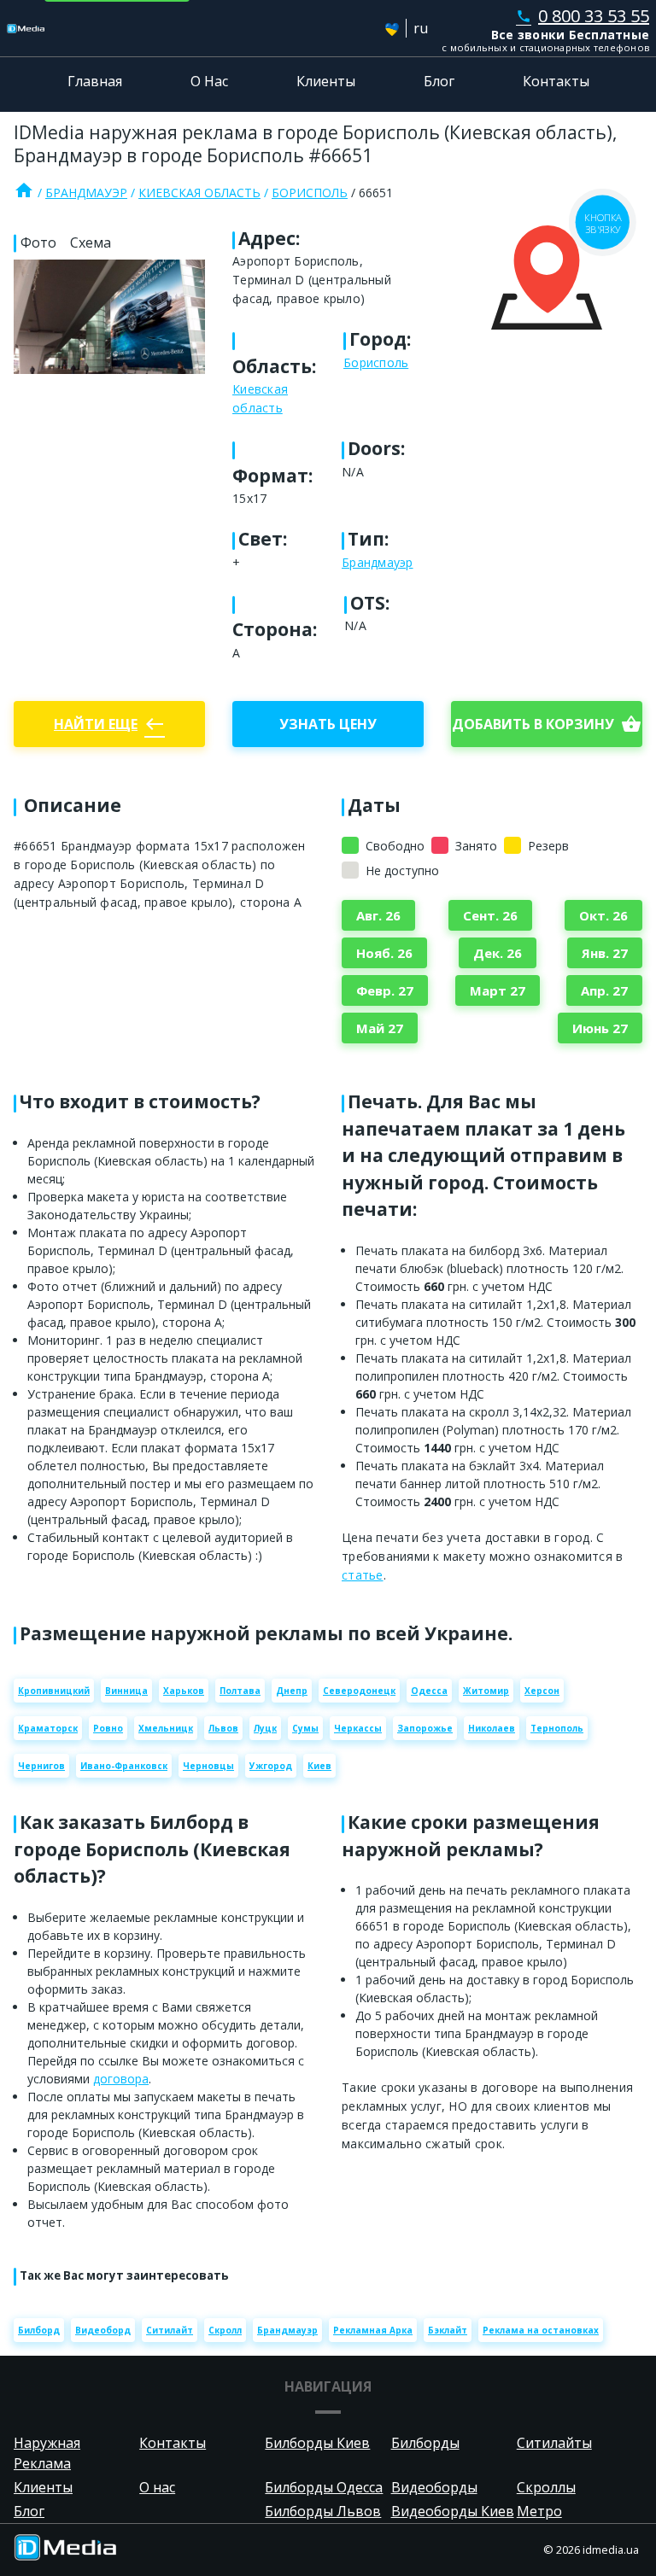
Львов (223, 1728)
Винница (126, 1691)
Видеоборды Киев (453, 2511)
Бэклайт (448, 2330)
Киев (319, 1766)
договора (121, 2079)
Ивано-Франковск (124, 1766)
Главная (95, 81)
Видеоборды (434, 2487)
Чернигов (41, 1766)
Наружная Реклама (47, 2453)
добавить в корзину (547, 724)
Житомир (486, 1691)
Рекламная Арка (373, 2330)
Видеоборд (103, 2330)
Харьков (184, 1691)
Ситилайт (170, 2330)
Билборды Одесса (324, 2487)
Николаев (492, 1728)
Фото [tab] (38, 242)
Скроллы (546, 2487)
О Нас (209, 81)
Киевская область (199, 193)
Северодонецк (359, 1691)
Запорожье (425, 1728)
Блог (439, 81)
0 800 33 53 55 (583, 16)
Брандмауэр (86, 193)
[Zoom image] (109, 317)
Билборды (425, 2443)
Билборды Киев (317, 2443)
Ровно (108, 1728)
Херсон (542, 1691)
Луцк (265, 1728)
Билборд (39, 2330)
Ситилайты (554, 2443)
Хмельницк (166, 1728)
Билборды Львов (323, 2511)
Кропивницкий (54, 1691)
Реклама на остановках (541, 2330)
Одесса (429, 1691)
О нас (157, 2487)
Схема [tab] (91, 242)
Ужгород (271, 1766)
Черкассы (358, 1728)
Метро (539, 2511)
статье (363, 1575)
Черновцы (208, 1766)
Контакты (556, 81)
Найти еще (109, 724)
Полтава (240, 1691)
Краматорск (48, 1728)
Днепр (292, 1691)
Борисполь (310, 193)
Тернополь (557, 1728)
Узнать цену (328, 724)
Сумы (305, 1728)
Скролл (225, 2330)
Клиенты (326, 81)
